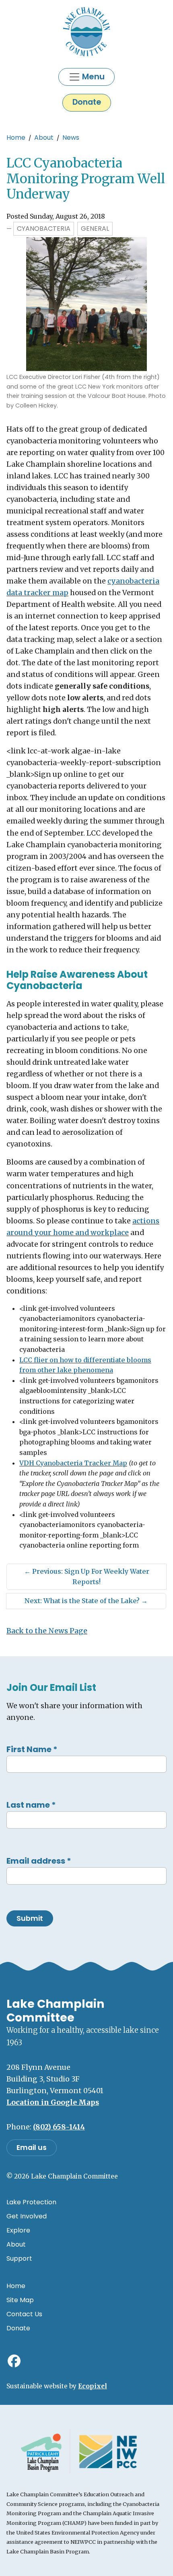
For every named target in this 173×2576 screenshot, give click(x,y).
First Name (32, 1749)
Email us (32, 2148)
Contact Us (24, 2314)
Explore (18, 2230)
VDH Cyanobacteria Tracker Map (73, 1463)
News (71, 138)
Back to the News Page (47, 1631)
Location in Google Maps (53, 2102)
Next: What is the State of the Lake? (86, 1601)
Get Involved (27, 2216)
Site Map (20, 2300)
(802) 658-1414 (59, 2127)
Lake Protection (31, 2202)
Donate (87, 102)
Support (19, 2258)
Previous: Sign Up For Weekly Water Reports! (87, 1577)
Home (16, 138)
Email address (39, 1861)
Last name (31, 1805)
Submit (30, 1918)
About (44, 138)
